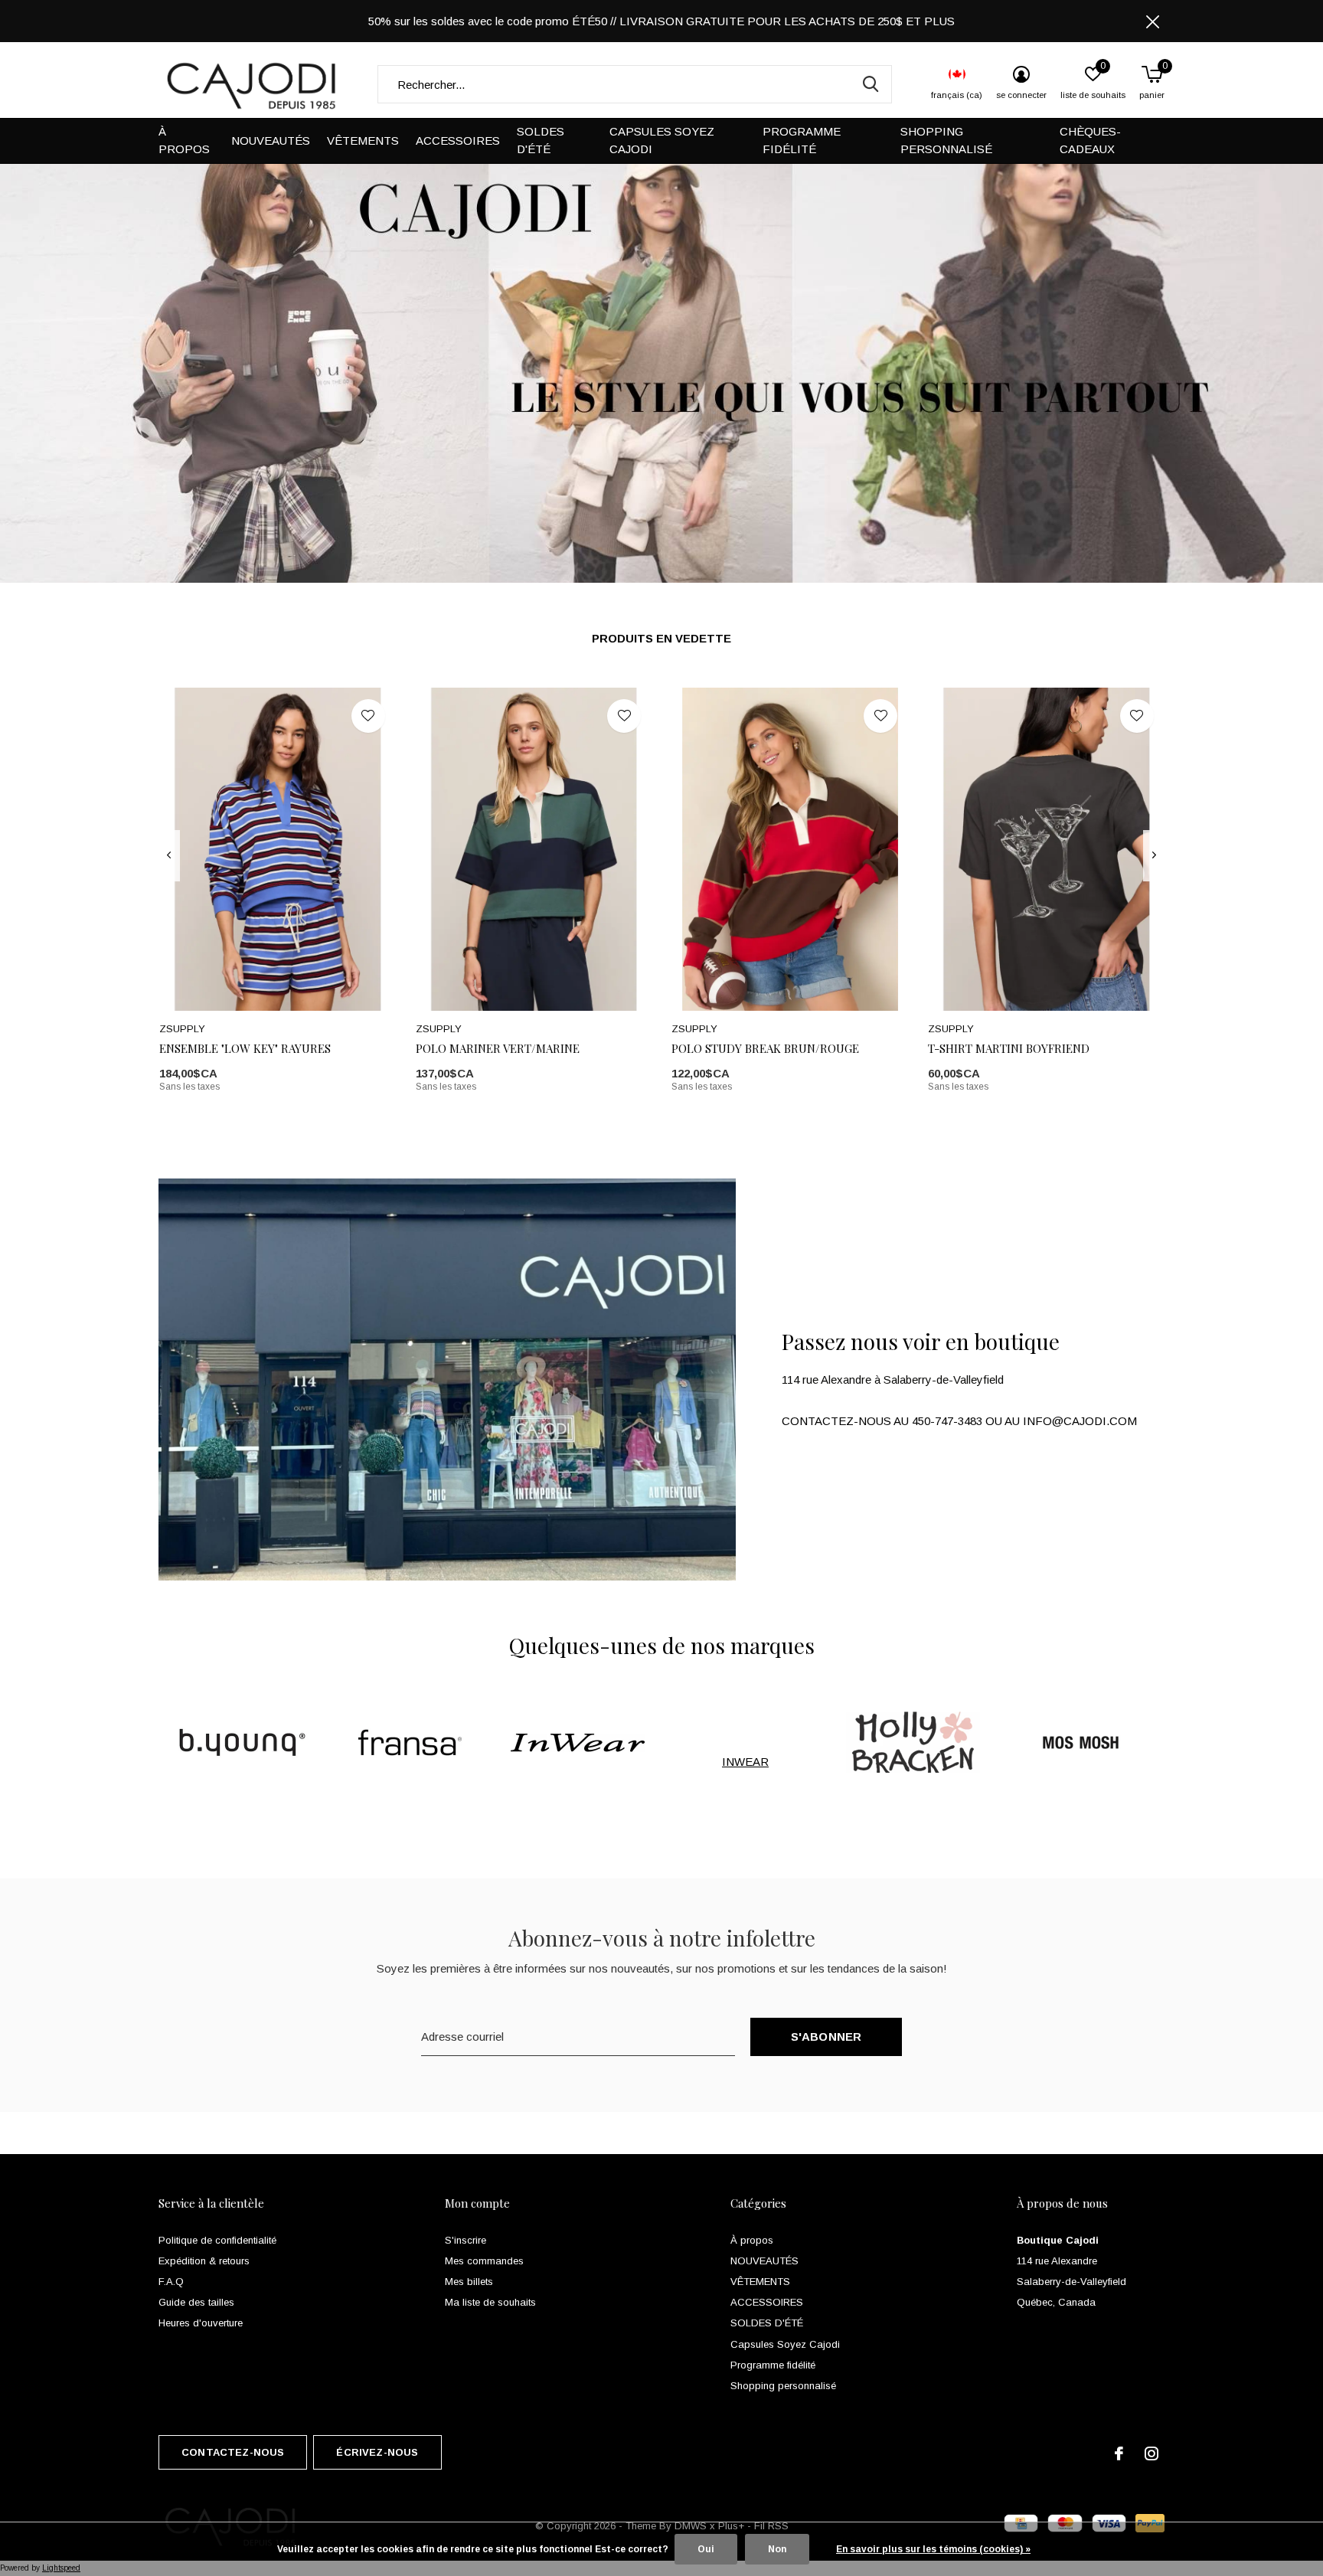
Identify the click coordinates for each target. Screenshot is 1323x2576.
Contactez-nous (233, 2452)
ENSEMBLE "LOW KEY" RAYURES (245, 1048)
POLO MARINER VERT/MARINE (498, 1048)
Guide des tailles (196, 2302)
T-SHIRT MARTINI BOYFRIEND (1009, 1048)
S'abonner (826, 2037)
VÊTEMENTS (363, 141)
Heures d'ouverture (201, 2323)
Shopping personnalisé (946, 140)
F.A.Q (171, 2282)
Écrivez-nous (377, 2452)
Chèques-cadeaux (1090, 140)
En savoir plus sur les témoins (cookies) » (933, 2549)
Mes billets (469, 2282)
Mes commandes (484, 2261)
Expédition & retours (204, 2261)
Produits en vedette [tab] (661, 638)
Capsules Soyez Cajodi (662, 140)
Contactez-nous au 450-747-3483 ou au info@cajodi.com (959, 1421)
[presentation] (169, 855)
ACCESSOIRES (458, 141)
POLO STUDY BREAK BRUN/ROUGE (765, 1048)
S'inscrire (465, 2240)
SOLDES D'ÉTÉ (541, 140)
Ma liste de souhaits (490, 2302)
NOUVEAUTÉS (271, 141)
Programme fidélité (802, 140)
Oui (706, 2549)
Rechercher (871, 84)
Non (777, 2549)
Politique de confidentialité (217, 2240)
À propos (184, 140)
